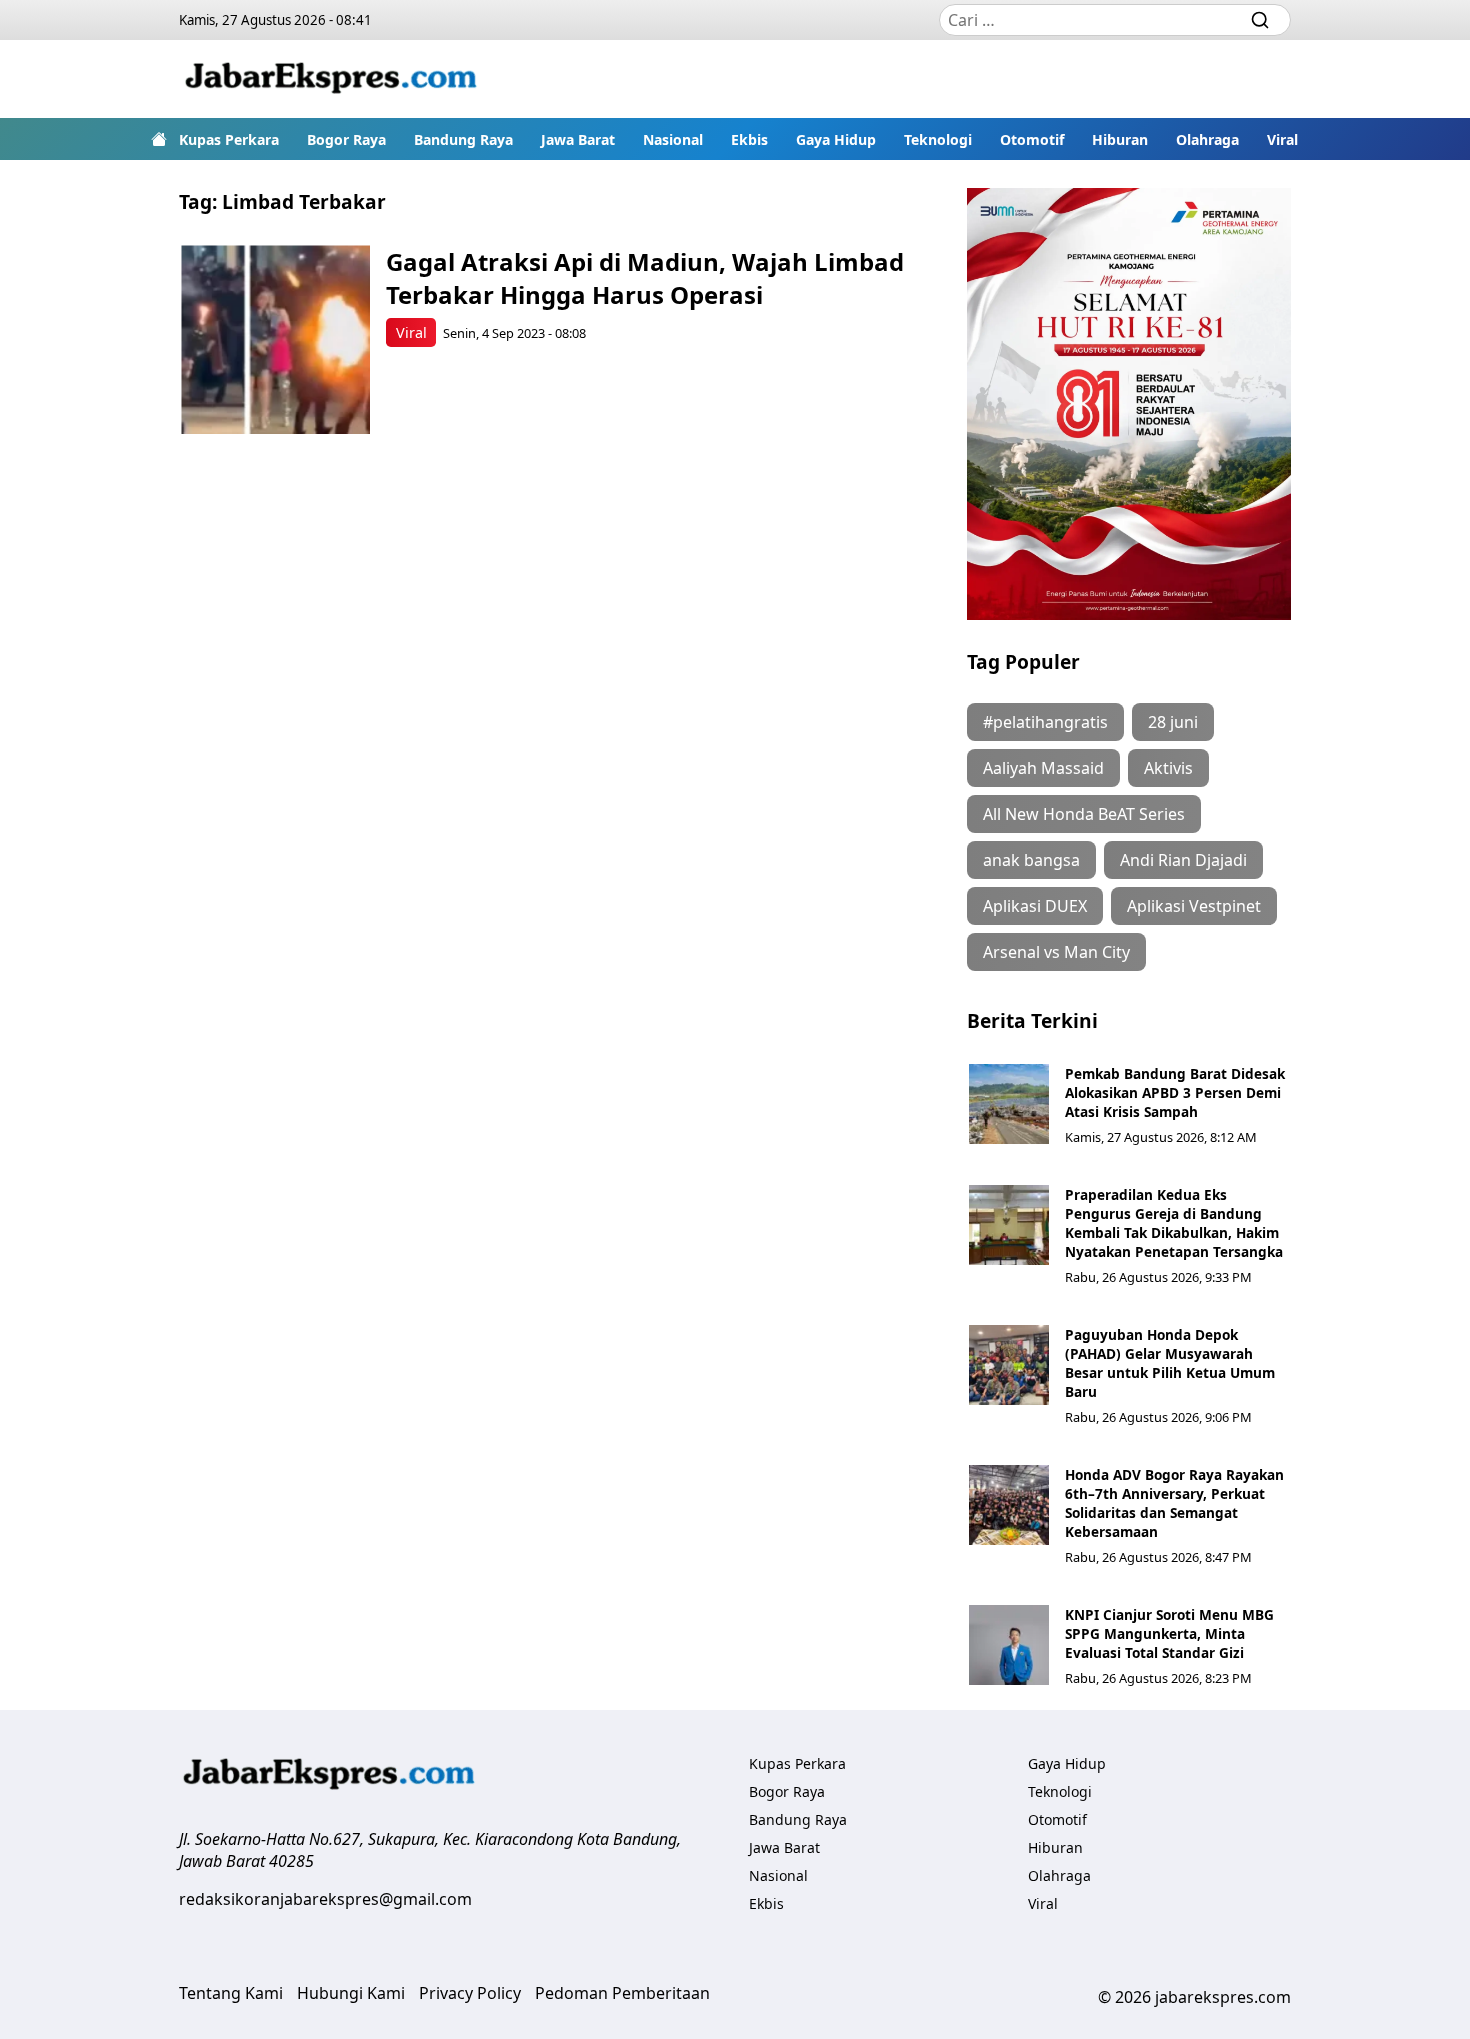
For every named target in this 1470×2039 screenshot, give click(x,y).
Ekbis (749, 139)
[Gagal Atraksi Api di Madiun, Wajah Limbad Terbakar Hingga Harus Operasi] (275, 339)
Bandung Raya (463, 139)
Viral (1282, 139)
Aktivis (1168, 768)
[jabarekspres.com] (331, 79)
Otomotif (1032, 139)
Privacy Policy (470, 1993)
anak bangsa (1031, 860)
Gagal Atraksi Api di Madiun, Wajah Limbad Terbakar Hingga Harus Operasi (645, 278)
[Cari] (1260, 20)
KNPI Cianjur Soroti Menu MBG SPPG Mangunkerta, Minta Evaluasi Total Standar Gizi (1169, 1633)
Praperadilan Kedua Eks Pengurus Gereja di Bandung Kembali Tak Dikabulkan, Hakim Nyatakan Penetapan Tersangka (1174, 1223)
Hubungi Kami (351, 1993)
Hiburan (1120, 139)
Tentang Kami (231, 1993)
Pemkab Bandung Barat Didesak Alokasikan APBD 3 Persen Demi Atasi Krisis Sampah (1175, 1092)
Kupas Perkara (229, 139)
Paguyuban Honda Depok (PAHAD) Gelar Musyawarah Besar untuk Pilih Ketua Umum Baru (1170, 1363)
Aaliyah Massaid (1043, 768)
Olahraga (1207, 139)
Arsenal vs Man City (1056, 952)
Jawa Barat (578, 139)
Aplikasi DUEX (1035, 906)
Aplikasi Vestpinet (1194, 906)
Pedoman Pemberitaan (622, 1993)
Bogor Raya (346, 139)
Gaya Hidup (836, 139)
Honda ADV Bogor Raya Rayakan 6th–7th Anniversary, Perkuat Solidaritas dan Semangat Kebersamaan (1174, 1503)
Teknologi (938, 139)
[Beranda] (159, 139)
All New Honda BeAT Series (1084, 814)
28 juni (1173, 722)
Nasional (673, 139)
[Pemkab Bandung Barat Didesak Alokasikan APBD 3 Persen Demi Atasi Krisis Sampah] (1009, 1104)
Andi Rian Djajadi (1183, 860)
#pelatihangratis (1045, 722)
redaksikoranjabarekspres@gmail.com (325, 1899)
